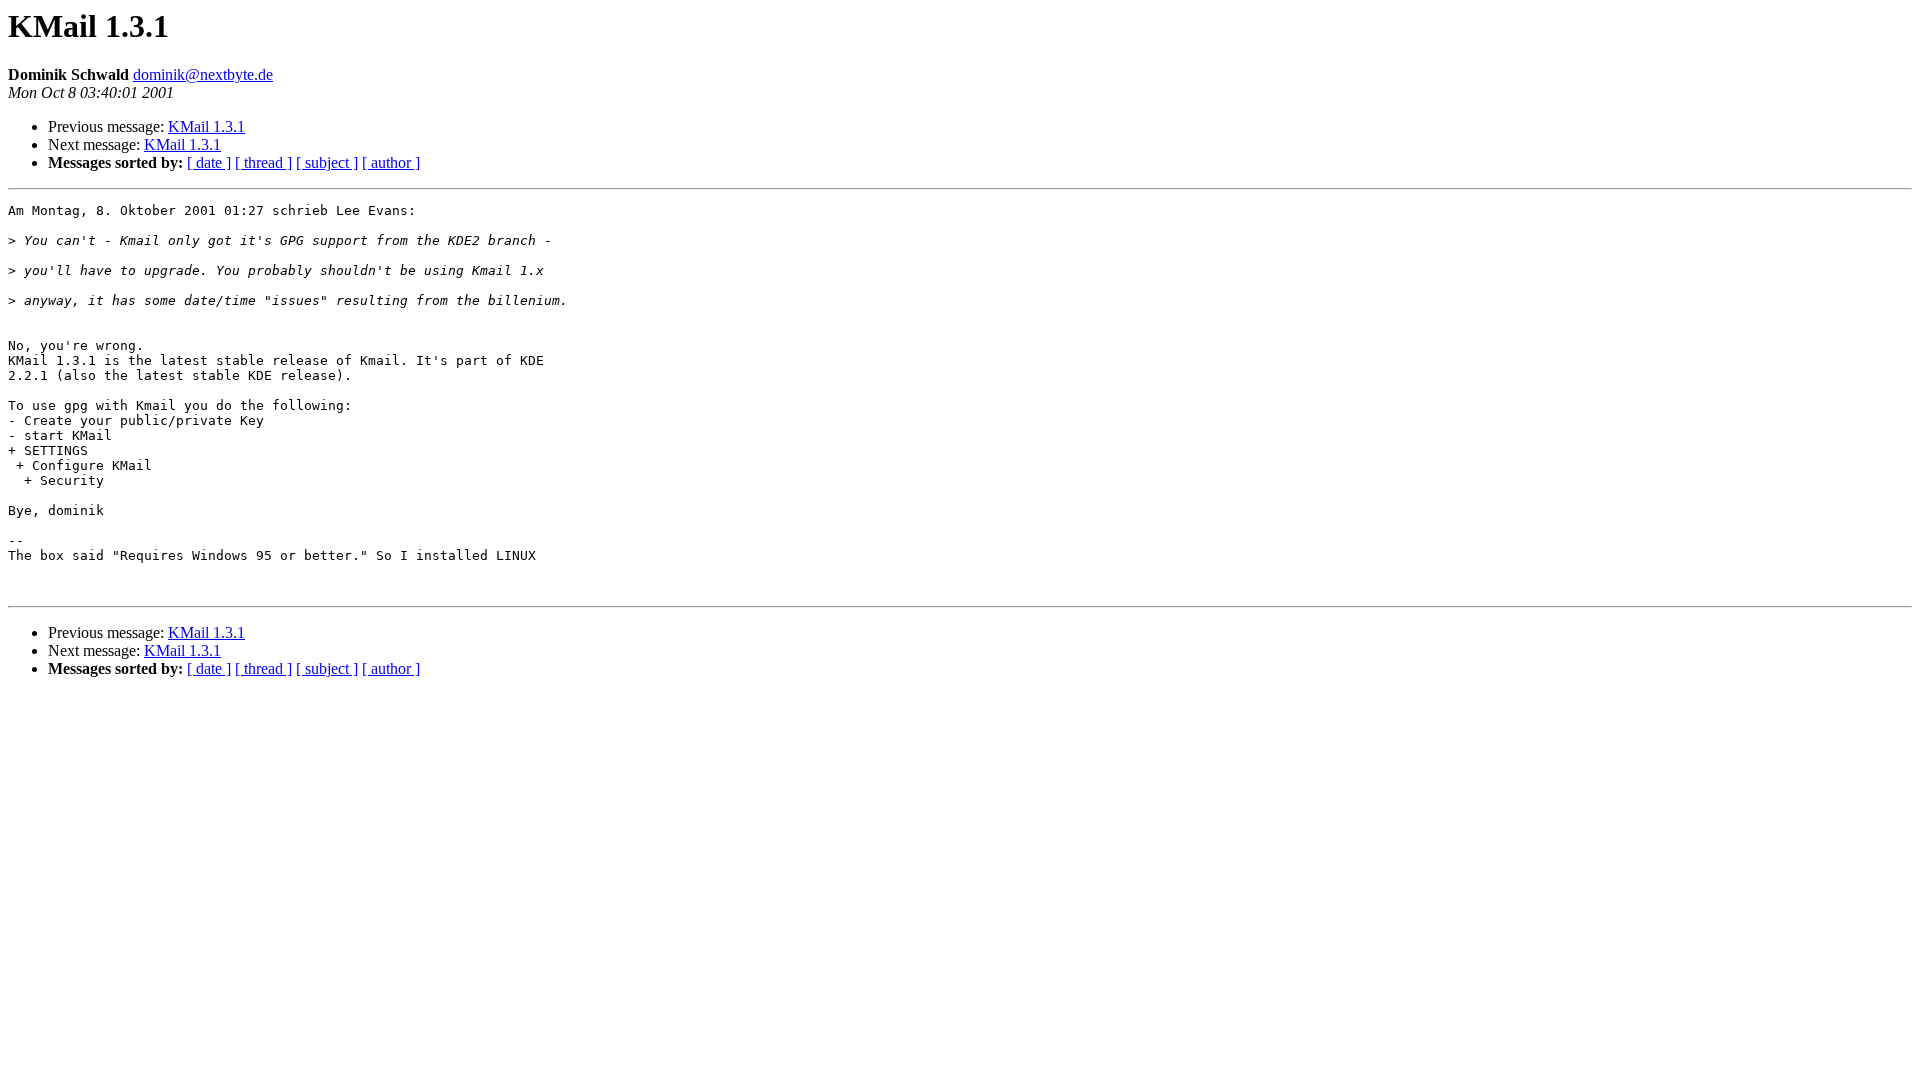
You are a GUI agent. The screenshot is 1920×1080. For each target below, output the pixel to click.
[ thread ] (263, 162)
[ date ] (209, 162)
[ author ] (391, 162)
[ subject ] (327, 162)
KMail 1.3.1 (206, 126)
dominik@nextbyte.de (203, 74)
